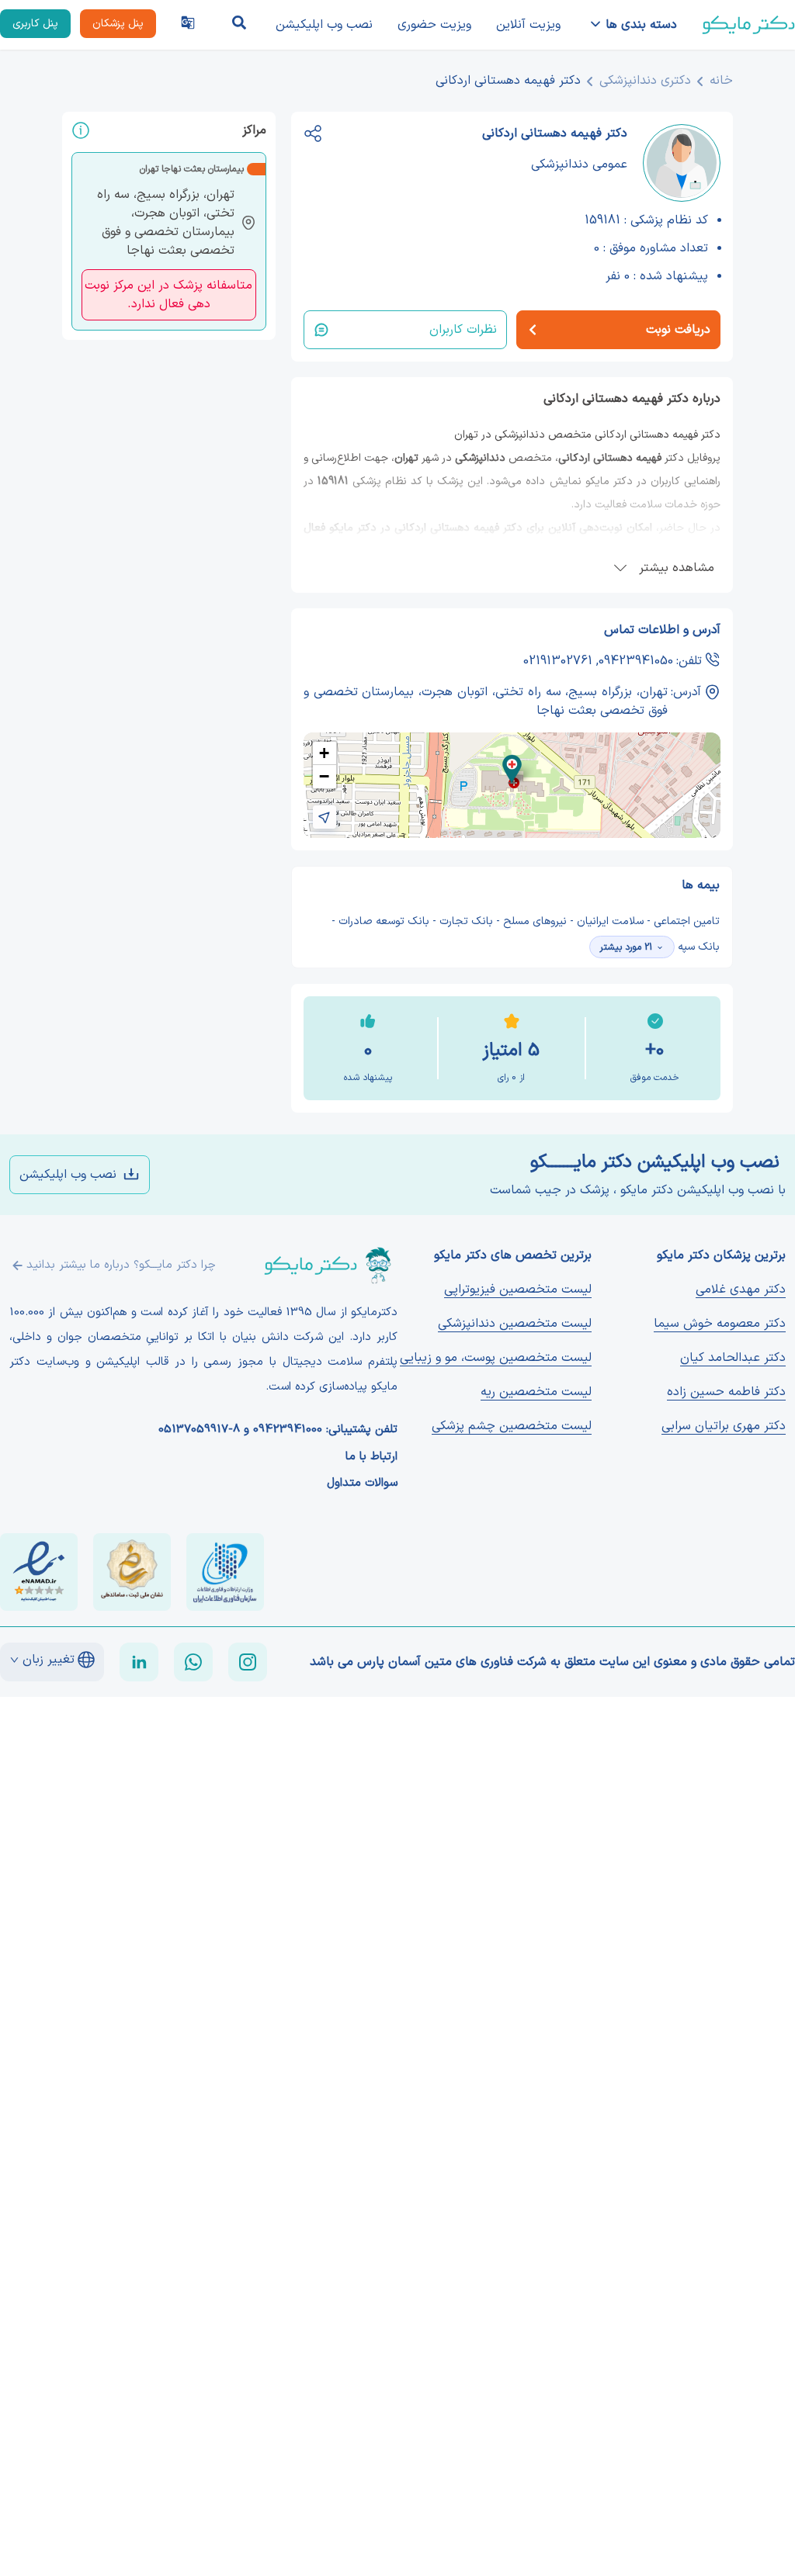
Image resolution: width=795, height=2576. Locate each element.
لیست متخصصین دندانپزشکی (515, 1324)
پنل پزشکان (118, 24)
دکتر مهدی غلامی (741, 1290)
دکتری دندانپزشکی (645, 81)
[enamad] (39, 1572)
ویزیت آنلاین (528, 25)
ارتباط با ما (371, 1457)
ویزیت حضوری (434, 25)
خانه (721, 81)
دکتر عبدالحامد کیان (733, 1358)
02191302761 (558, 661)
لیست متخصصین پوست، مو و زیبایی (496, 1358)
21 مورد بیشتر (626, 947)
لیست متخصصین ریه (536, 1392)
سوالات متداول (362, 1484)
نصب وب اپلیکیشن (324, 25)
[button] (512, 769)
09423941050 (636, 661)
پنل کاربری (35, 24)
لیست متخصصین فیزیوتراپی (518, 1290)
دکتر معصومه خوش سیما (720, 1324)
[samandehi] (132, 1572)
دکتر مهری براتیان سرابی (724, 1426)
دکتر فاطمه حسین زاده (726, 1392)
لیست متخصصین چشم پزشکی (512, 1426)
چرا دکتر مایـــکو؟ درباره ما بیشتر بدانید (121, 1265)
